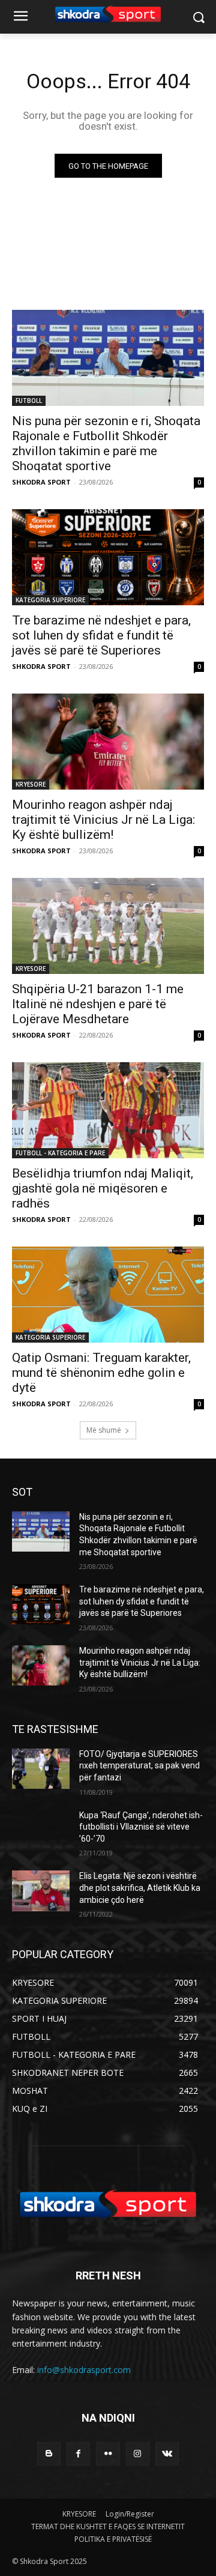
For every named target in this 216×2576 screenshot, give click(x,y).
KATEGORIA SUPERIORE (50, 600)
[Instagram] (138, 2454)
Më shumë (104, 1430)
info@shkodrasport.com (84, 2370)
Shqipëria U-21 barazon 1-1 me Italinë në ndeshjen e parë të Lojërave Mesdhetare (98, 1004)
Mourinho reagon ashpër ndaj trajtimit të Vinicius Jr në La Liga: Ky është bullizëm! (103, 820)
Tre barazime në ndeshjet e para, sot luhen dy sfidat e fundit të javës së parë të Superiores (101, 635)
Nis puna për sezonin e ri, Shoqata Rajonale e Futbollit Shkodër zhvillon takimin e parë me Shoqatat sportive (106, 443)
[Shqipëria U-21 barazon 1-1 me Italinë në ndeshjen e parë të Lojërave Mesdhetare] (108, 926)
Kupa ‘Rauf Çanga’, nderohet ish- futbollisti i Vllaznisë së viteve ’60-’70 (141, 1827)
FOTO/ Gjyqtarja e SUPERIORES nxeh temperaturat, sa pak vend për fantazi (139, 1766)
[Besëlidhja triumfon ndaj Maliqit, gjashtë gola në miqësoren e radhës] (108, 1110)
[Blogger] (49, 2454)
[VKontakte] (167, 2454)
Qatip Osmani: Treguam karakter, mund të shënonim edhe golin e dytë (101, 1373)
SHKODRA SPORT (41, 482)
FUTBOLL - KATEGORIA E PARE (60, 1153)
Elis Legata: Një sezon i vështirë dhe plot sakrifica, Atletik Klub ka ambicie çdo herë (140, 1888)
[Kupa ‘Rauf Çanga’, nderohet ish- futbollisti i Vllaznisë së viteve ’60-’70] (41, 1830)
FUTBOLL (29, 401)
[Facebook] (78, 2454)
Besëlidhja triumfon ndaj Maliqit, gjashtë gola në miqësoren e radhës (103, 1188)
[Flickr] (108, 2454)
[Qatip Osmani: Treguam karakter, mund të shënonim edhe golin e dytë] (108, 1295)
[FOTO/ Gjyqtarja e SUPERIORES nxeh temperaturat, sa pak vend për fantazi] (41, 1769)
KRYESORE (31, 784)
